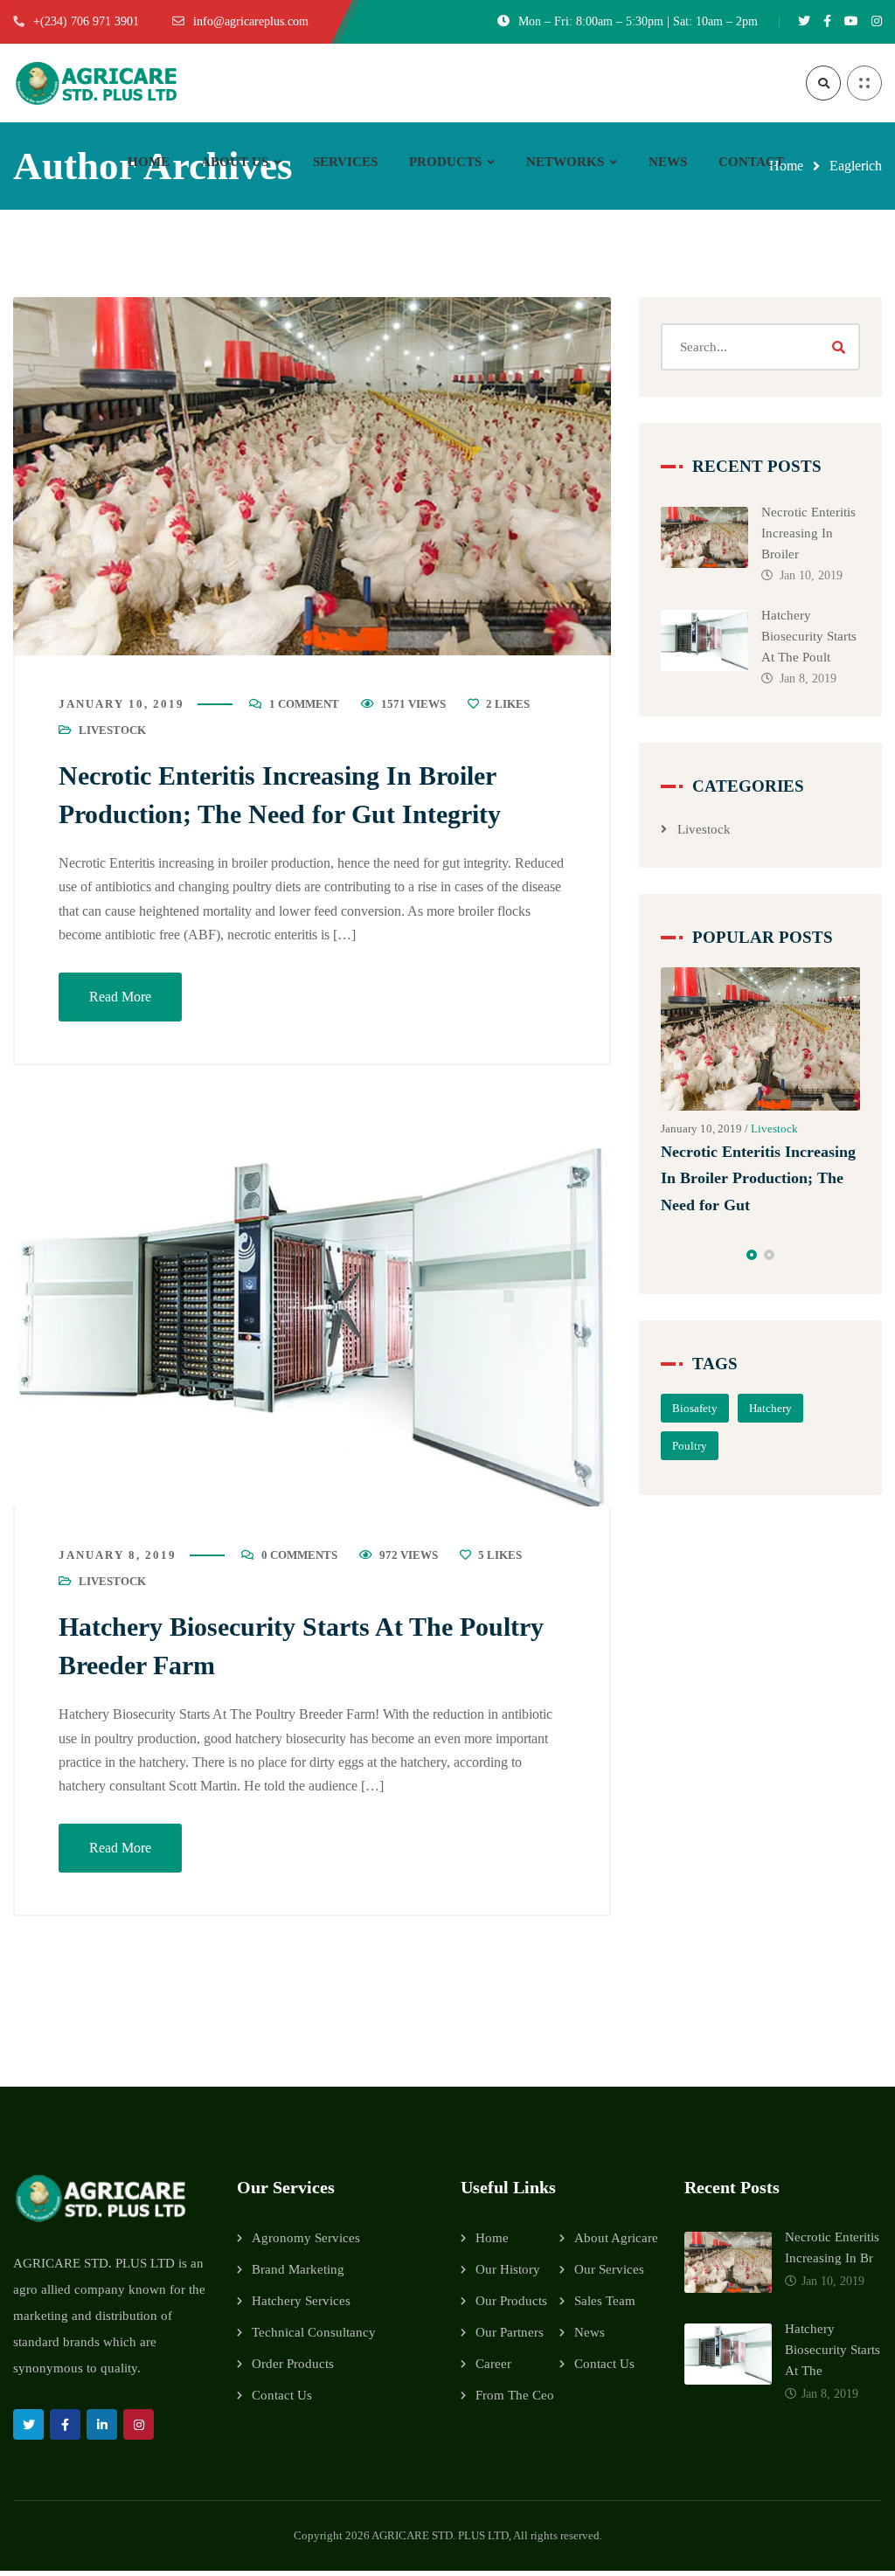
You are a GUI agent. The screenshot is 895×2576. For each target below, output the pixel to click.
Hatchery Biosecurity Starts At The (833, 2350)
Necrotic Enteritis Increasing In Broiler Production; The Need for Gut (758, 1178)
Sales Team (605, 2301)
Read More (120, 997)
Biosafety (695, 1408)
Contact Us (282, 2395)
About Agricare (616, 2238)
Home (492, 2238)
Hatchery (770, 1408)
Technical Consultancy (314, 2332)
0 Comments (299, 1555)
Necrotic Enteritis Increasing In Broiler (808, 533)
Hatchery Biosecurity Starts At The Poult (809, 636)
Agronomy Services (306, 2238)
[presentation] (669, 1255)
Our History (508, 2269)
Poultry (690, 1446)
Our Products (511, 2301)
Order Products (293, 2364)
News (590, 2332)
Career (493, 2364)
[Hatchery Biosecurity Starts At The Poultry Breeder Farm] (312, 1327)
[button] (752, 1255)
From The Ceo (515, 2395)
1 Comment (304, 704)
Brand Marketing (298, 2269)
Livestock (112, 730)
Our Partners (510, 2332)
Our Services (609, 2269)
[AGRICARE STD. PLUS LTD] (96, 83)
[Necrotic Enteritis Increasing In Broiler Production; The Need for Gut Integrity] (312, 476)
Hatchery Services (301, 2301)
